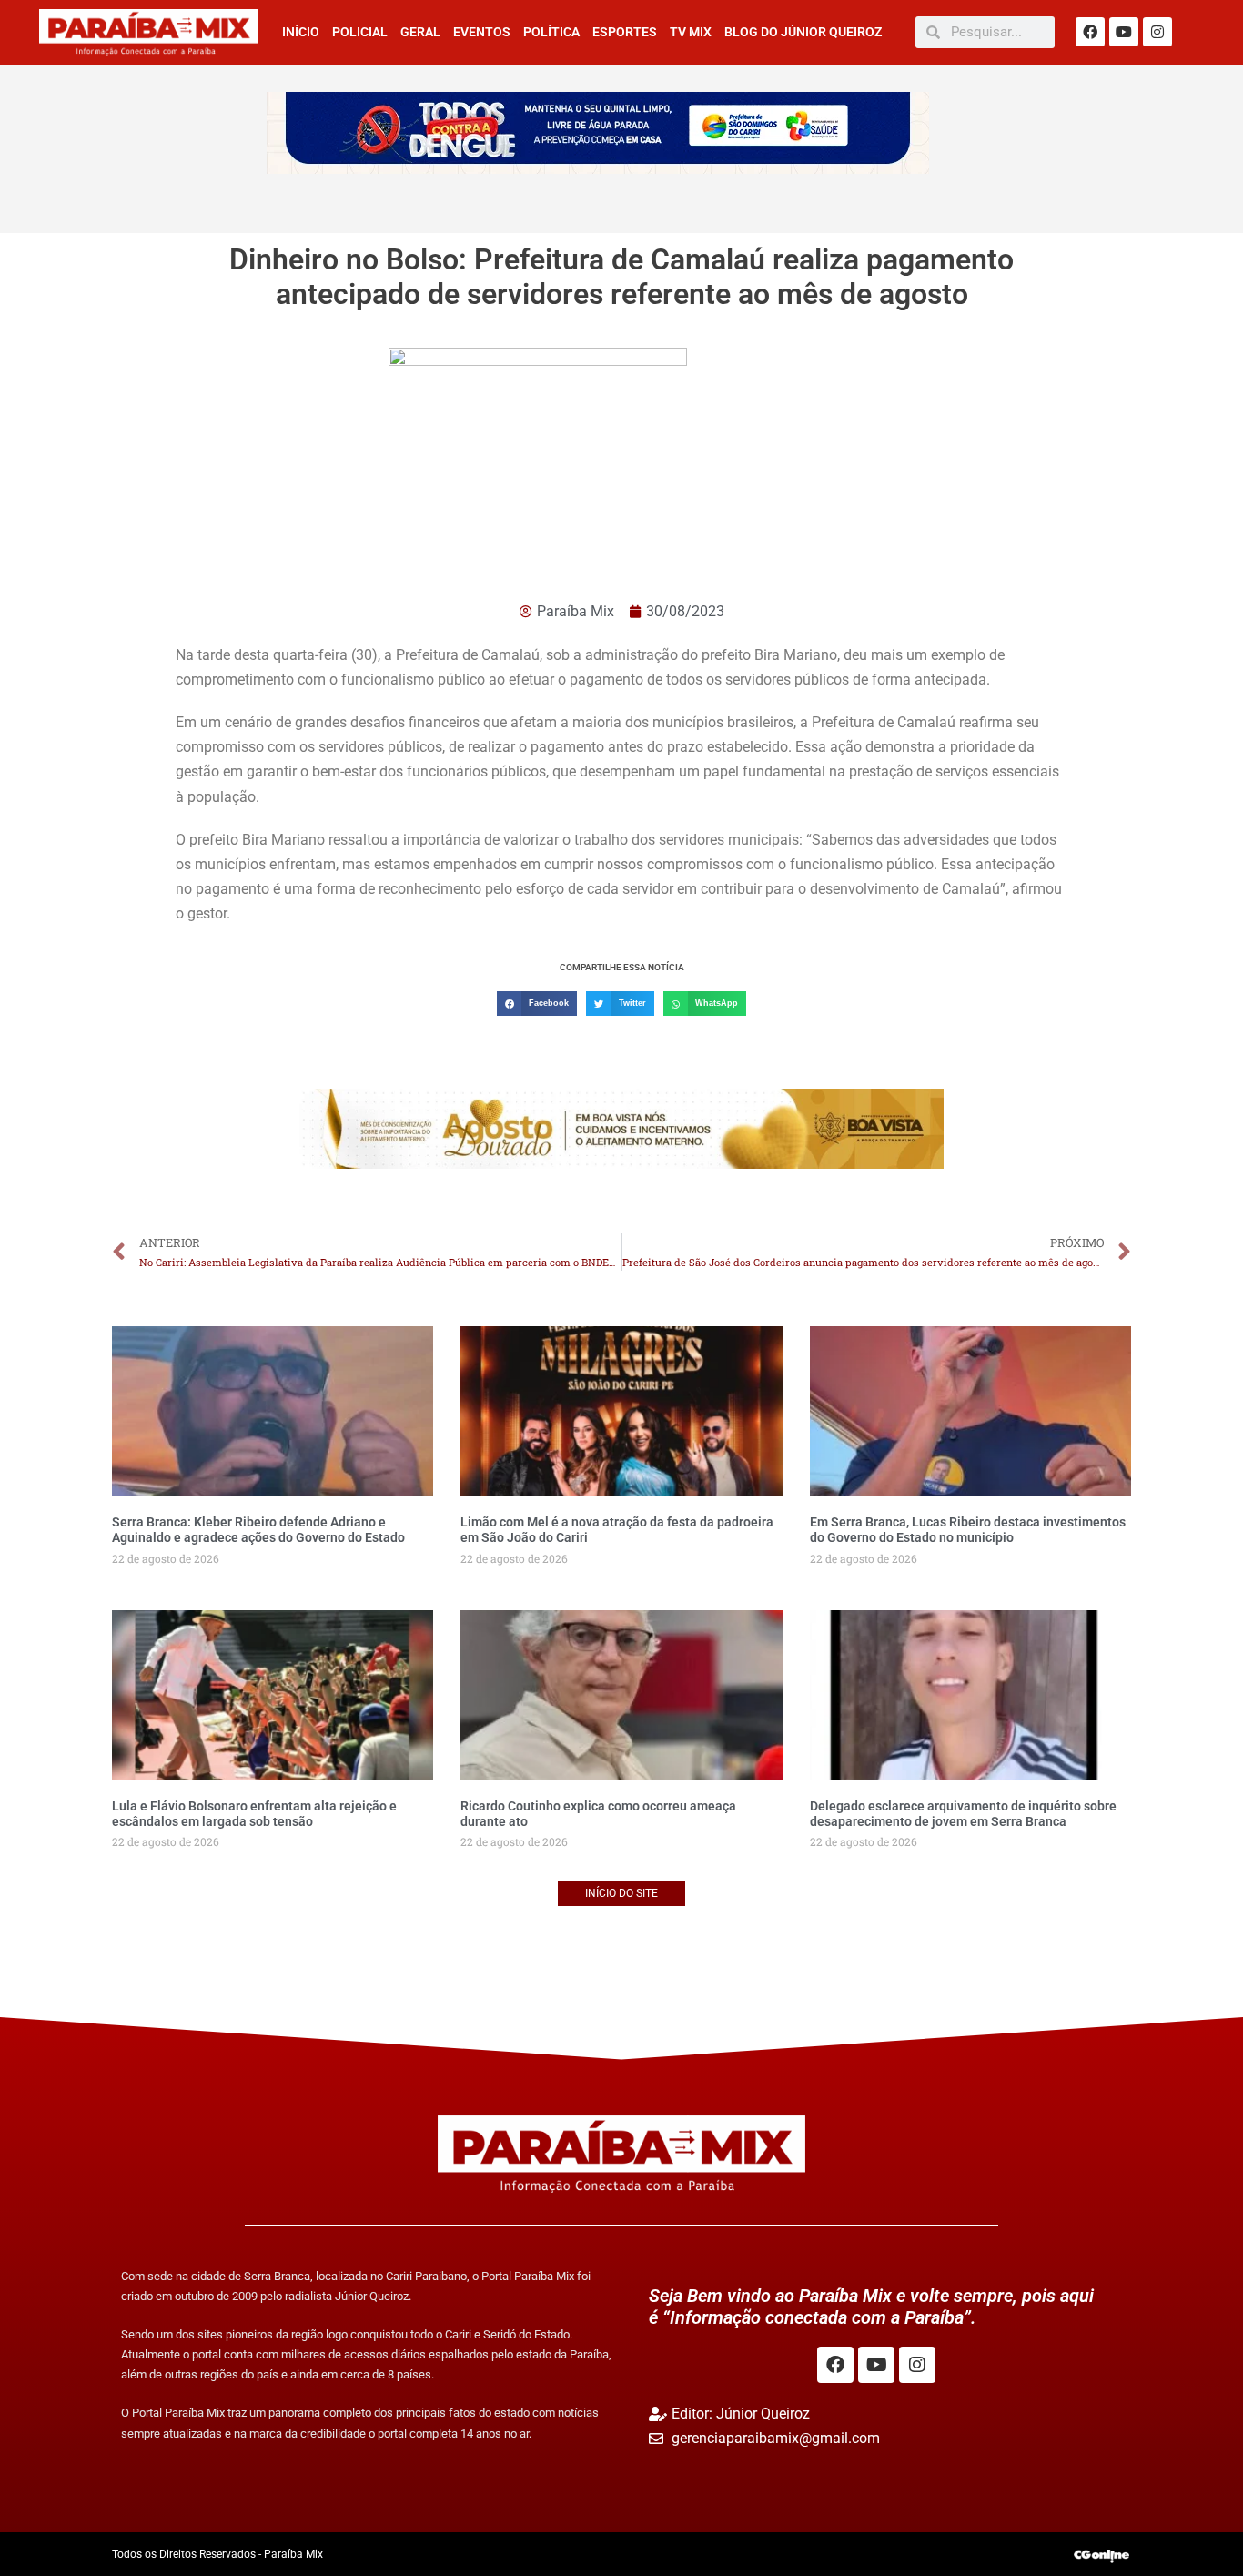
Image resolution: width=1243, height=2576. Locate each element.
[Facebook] (1090, 32)
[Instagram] (1157, 32)
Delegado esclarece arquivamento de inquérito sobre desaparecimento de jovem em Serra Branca (963, 1814)
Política (551, 32)
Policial (360, 32)
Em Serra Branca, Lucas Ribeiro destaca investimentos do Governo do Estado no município (968, 1530)
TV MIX (691, 32)
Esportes (625, 32)
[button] (537, 1004)
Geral (420, 32)
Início (301, 32)
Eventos (482, 32)
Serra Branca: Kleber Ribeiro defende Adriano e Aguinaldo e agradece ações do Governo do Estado (258, 1530)
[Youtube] (1124, 32)
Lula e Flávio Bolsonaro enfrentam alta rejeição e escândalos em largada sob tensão (254, 1814)
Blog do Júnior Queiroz (803, 32)
